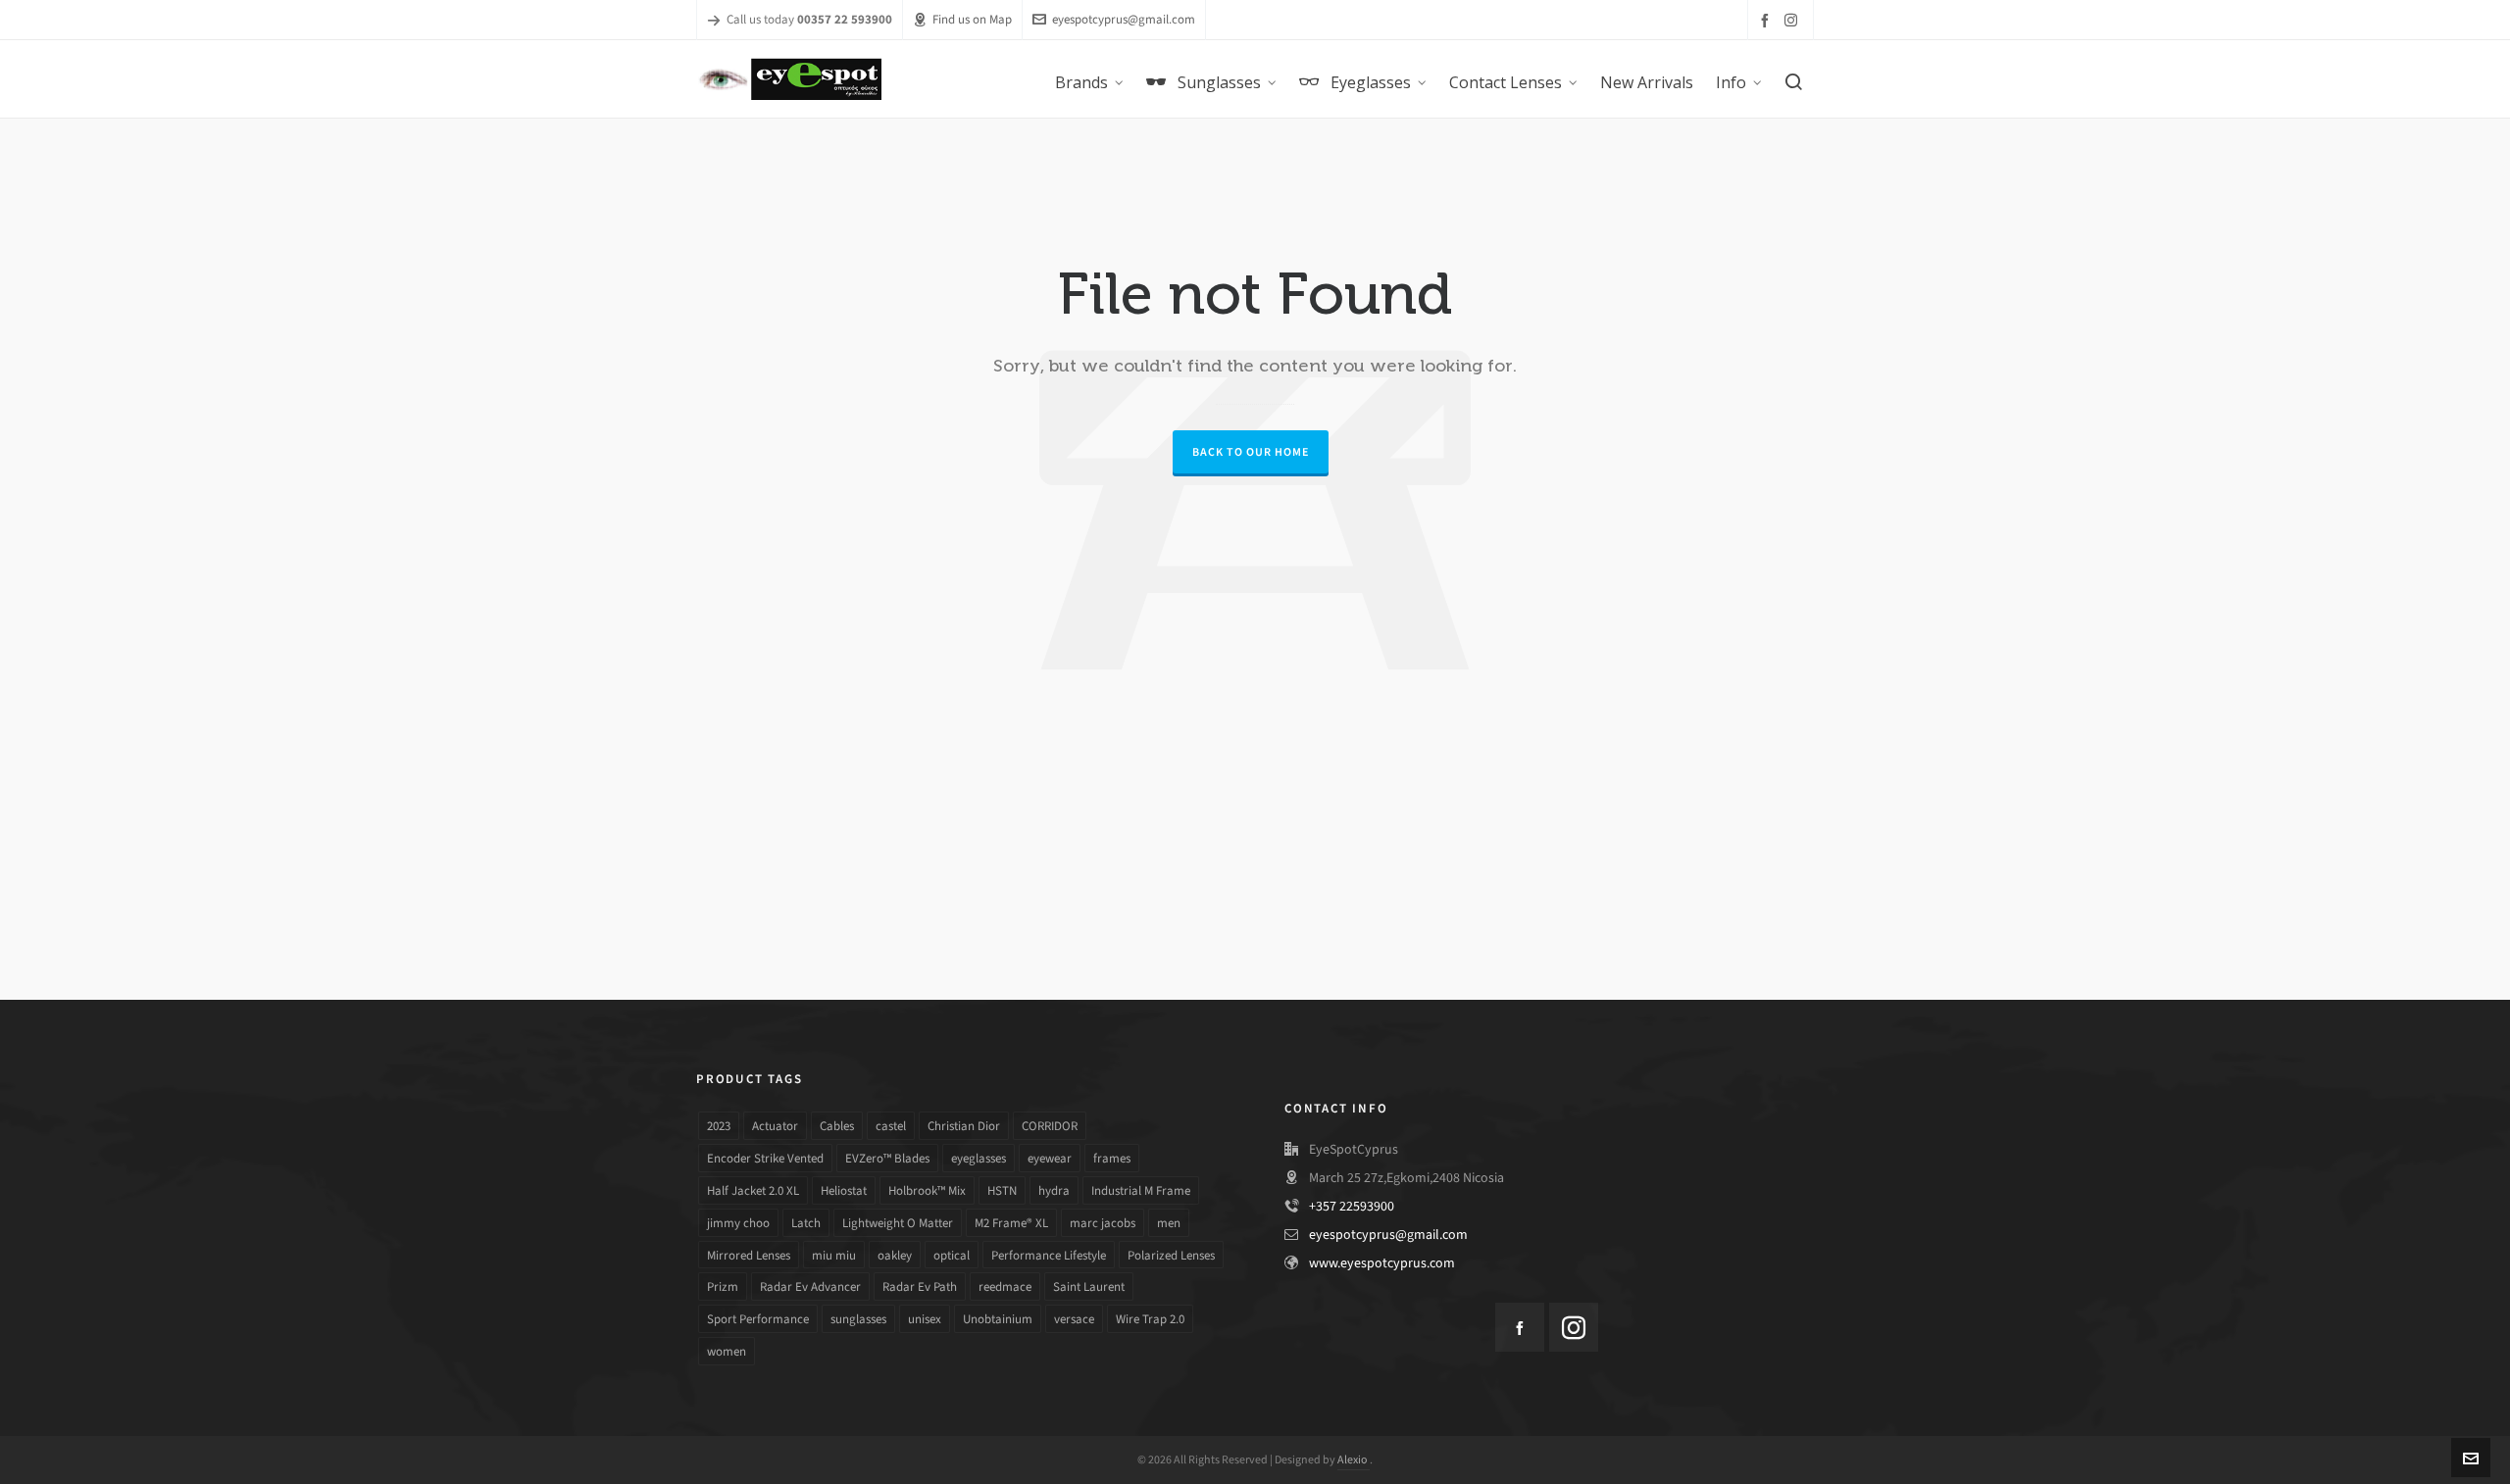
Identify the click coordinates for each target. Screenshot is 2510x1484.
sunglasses (858, 1319)
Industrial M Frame (1141, 1190)
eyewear (1050, 1158)
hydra (1054, 1190)
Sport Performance (758, 1319)
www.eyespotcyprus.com (1382, 1263)
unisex (925, 1319)
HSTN (1002, 1190)
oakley (895, 1255)
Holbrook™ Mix (927, 1190)
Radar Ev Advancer (810, 1286)
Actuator (775, 1126)
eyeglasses (979, 1158)
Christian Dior (964, 1126)
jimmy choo (738, 1223)
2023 (719, 1126)
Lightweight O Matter (898, 1223)
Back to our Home (1251, 452)
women (727, 1351)
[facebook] (1768, 20)
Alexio (1354, 1459)
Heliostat (844, 1190)
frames (1112, 1158)
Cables (837, 1126)
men (1169, 1223)
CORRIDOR (1050, 1126)
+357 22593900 (1352, 1206)
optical (952, 1255)
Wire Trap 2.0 (1150, 1319)
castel (891, 1126)
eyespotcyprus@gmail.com (1124, 19)
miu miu (834, 1255)
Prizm (723, 1286)
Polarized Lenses (1171, 1255)
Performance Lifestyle (1049, 1255)
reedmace (1005, 1286)
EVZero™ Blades (887, 1158)
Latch (806, 1223)
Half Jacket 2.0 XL (753, 1190)
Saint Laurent (1089, 1286)
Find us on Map (972, 19)
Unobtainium (998, 1319)
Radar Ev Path (920, 1286)
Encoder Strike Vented (765, 1158)
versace (1074, 1319)
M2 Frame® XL (1011, 1223)
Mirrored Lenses (749, 1255)
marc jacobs (1103, 1223)
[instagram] (1794, 20)
